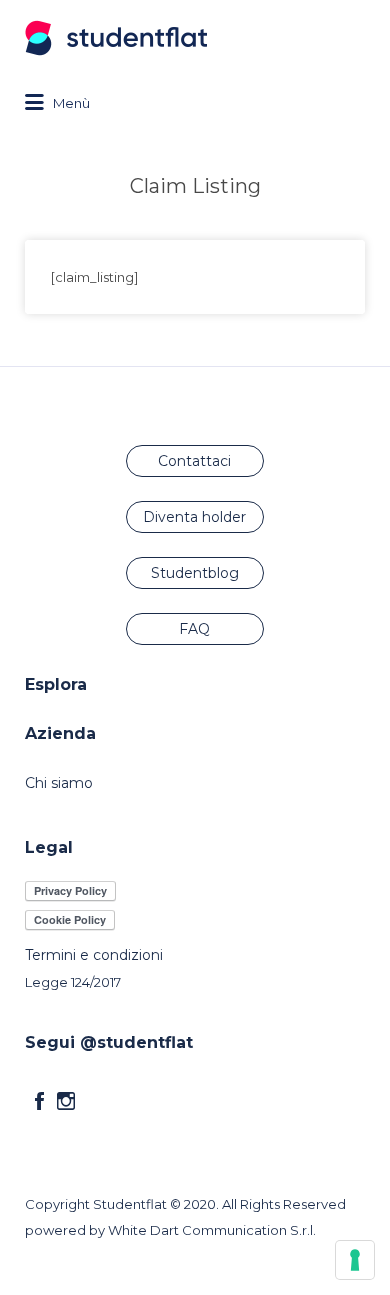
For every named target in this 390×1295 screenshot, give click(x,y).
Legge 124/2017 (73, 982)
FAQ (194, 629)
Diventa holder (194, 517)
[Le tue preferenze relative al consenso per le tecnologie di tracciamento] (355, 1260)
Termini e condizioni (94, 955)
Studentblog (195, 573)
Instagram (66, 1101)
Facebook (39, 1101)
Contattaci (194, 461)
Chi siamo (59, 783)
